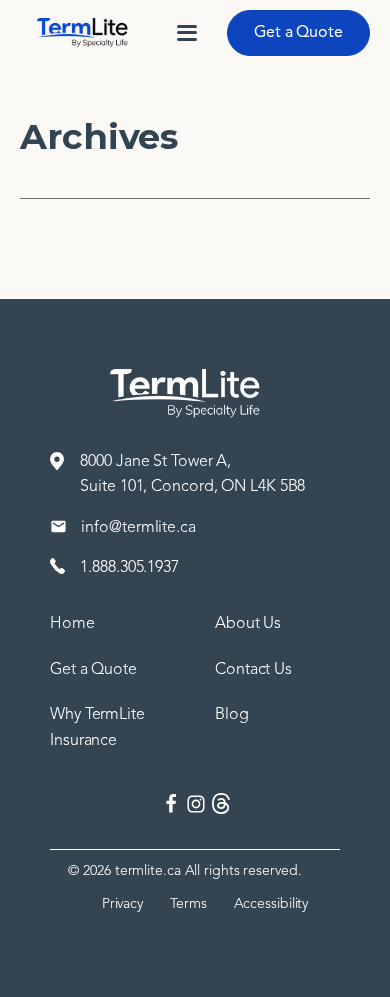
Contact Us (253, 669)
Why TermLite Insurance (97, 727)
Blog (232, 714)
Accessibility (271, 903)
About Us (248, 623)
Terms (188, 903)
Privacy (122, 903)
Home (72, 623)
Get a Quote (298, 32)
